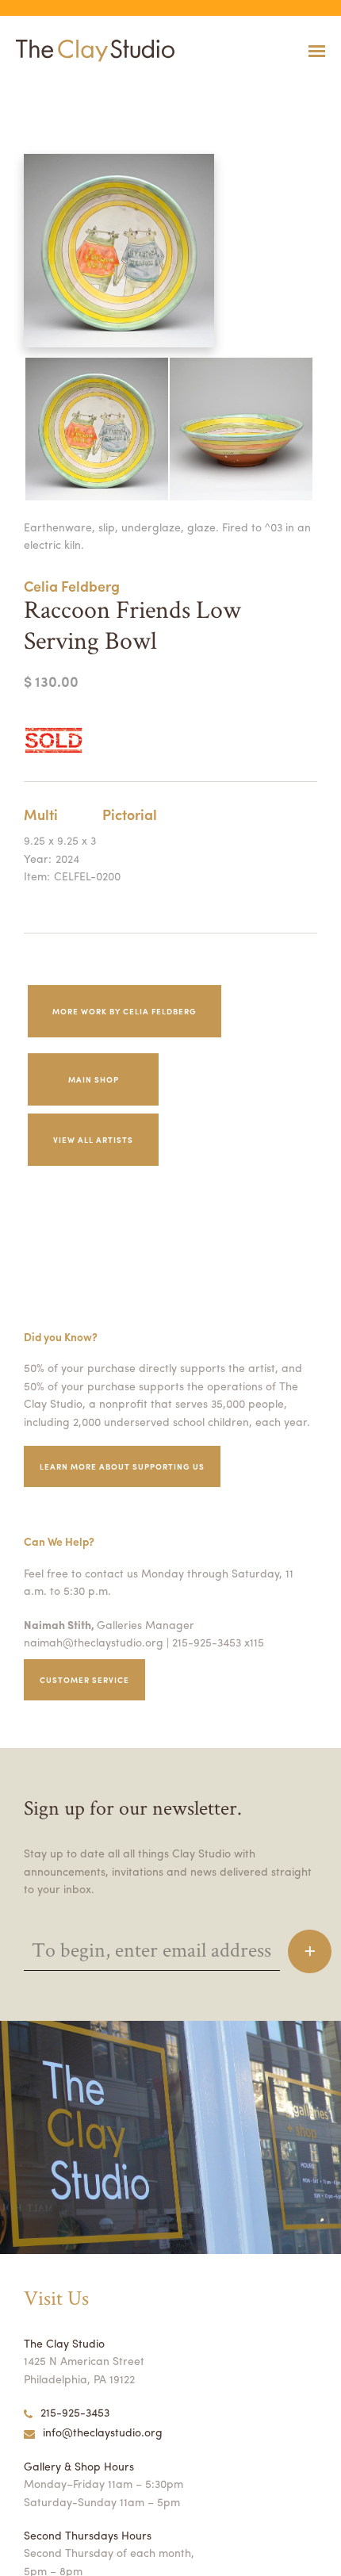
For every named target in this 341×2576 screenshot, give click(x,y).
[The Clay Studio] (91, 51)
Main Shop (94, 1079)
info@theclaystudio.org (103, 2432)
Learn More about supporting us (122, 1466)
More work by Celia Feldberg (125, 1011)
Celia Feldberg (72, 586)
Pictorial (130, 814)
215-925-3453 (75, 2412)
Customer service (84, 1680)
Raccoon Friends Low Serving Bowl (58, 90)
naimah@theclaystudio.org (94, 1642)
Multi (41, 814)
